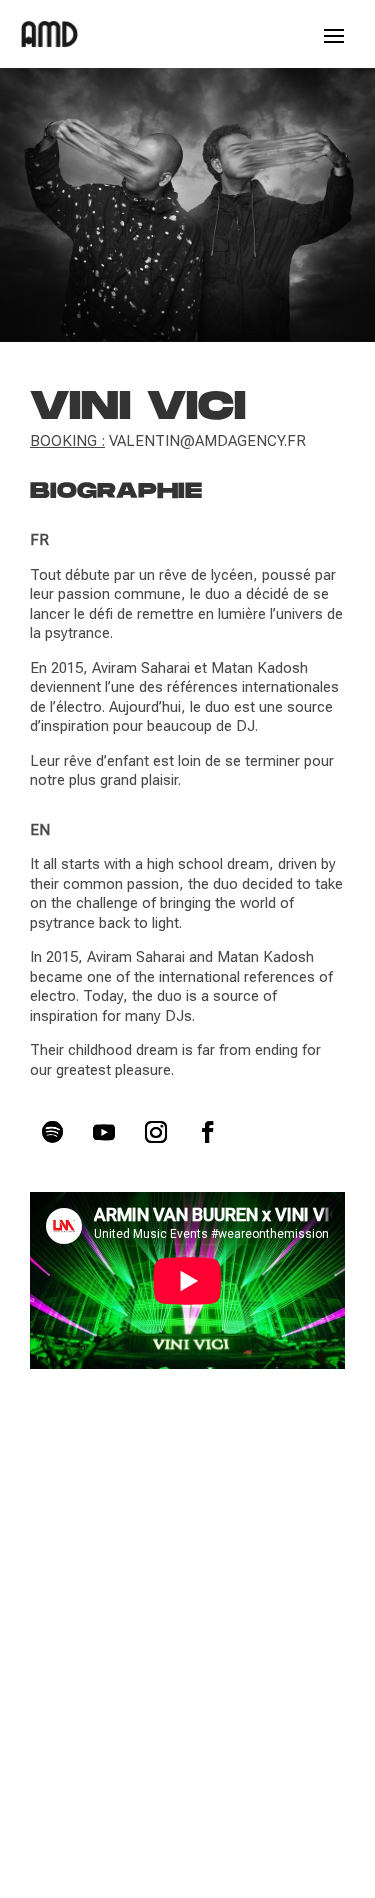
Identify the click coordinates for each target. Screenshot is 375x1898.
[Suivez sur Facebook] (208, 1132)
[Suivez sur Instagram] (156, 1132)
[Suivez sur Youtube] (104, 1132)
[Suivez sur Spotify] (52, 1132)
